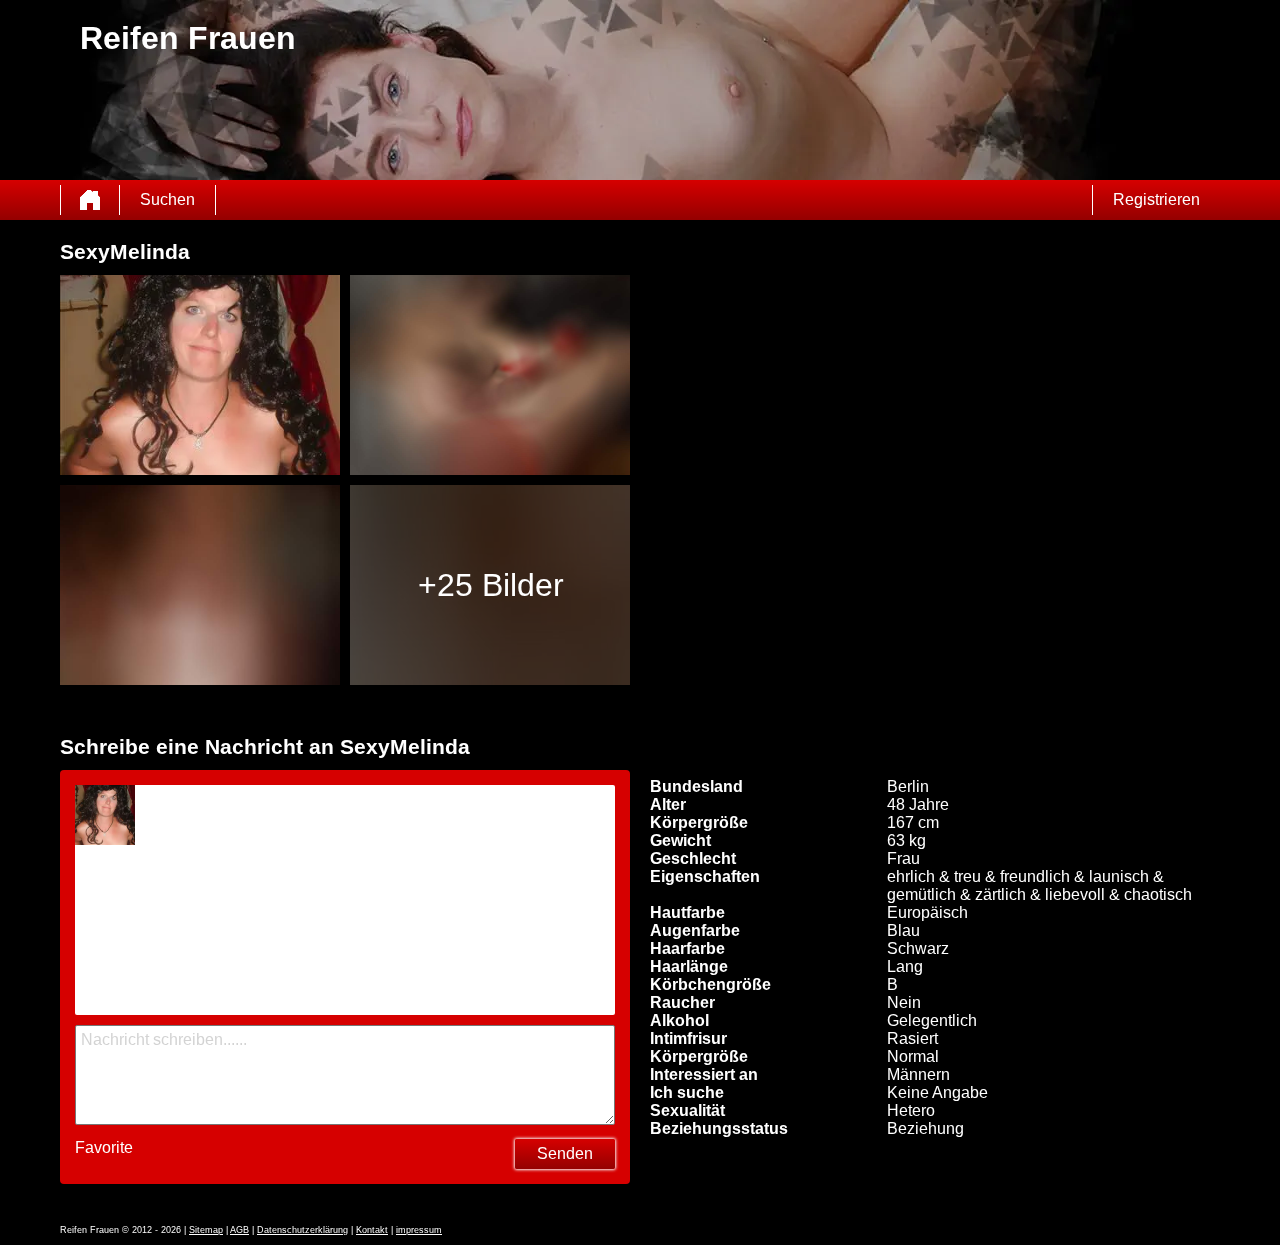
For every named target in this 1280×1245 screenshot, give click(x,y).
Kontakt (372, 1230)
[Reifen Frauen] (90, 200)
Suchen (167, 199)
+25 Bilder (491, 585)
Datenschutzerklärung (302, 1230)
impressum (419, 1230)
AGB (239, 1230)
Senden (565, 1153)
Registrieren (1156, 199)
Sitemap (206, 1230)
